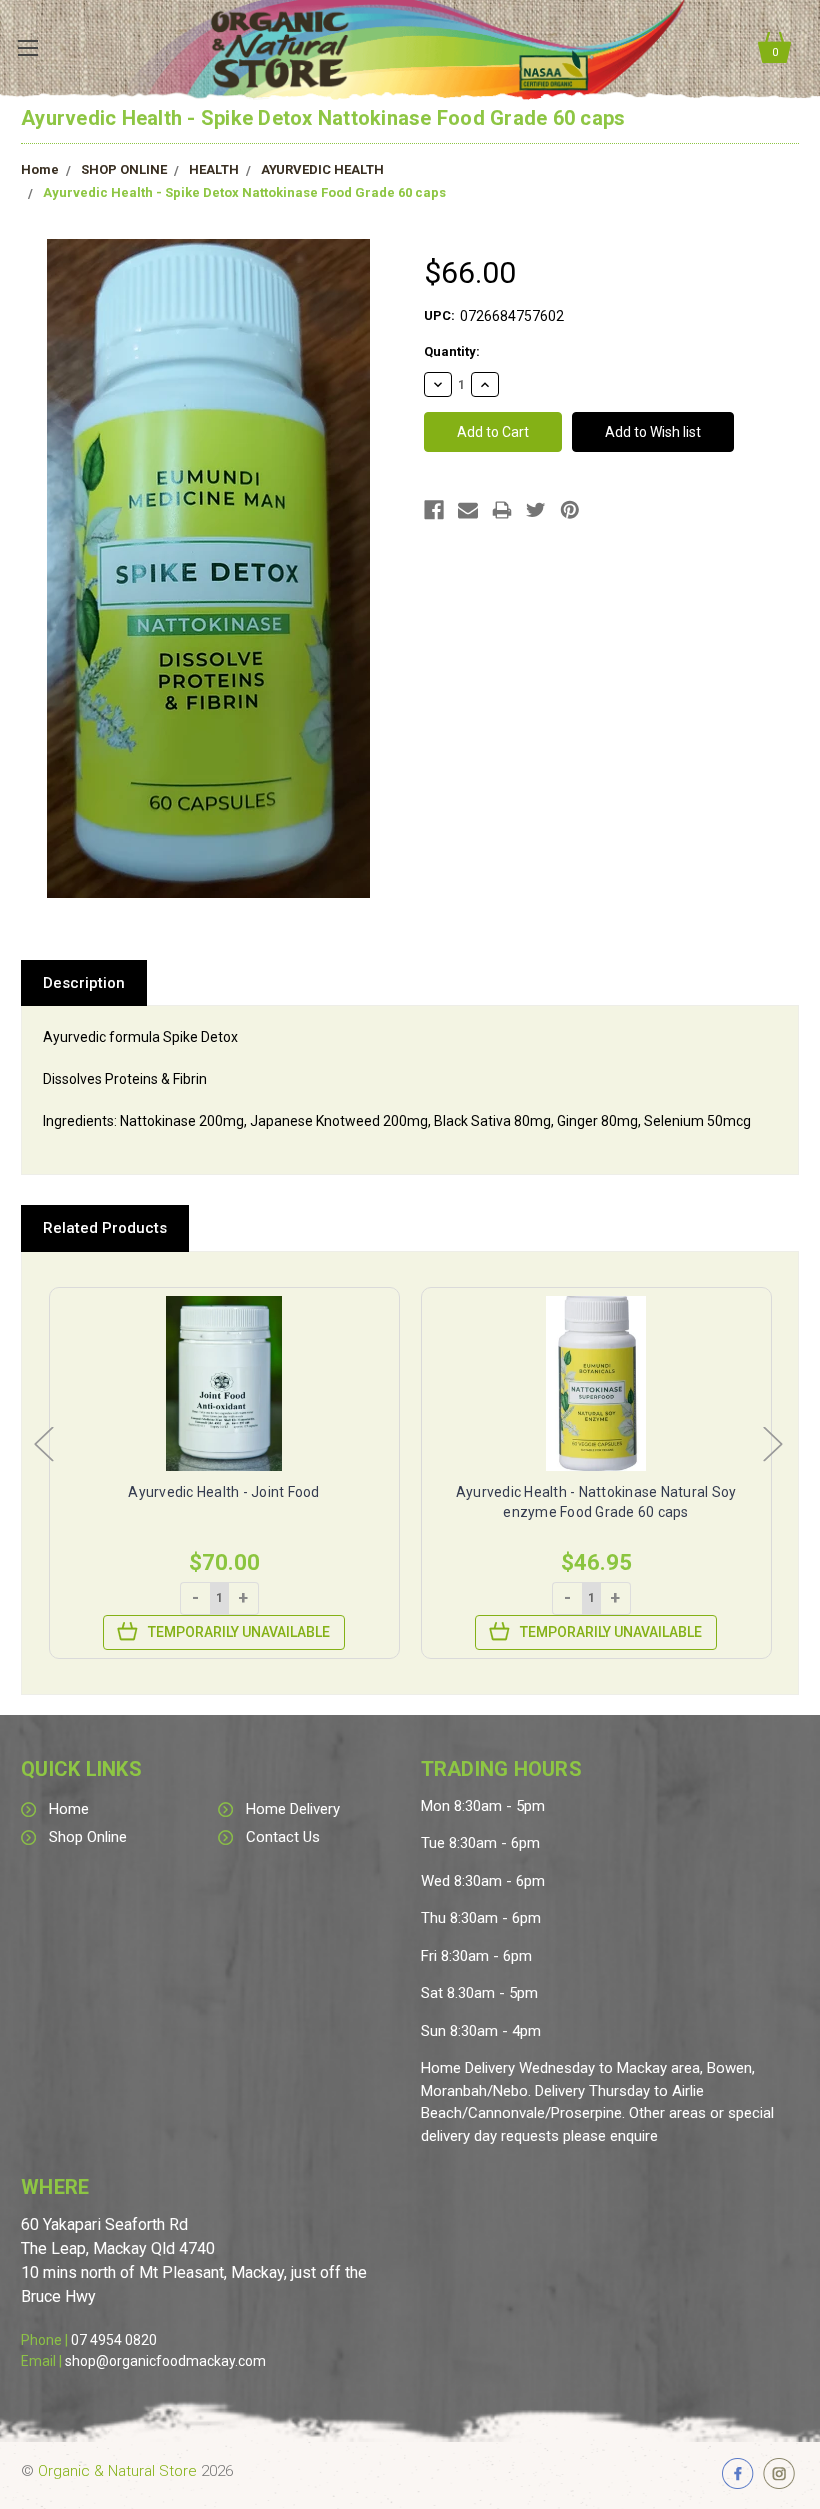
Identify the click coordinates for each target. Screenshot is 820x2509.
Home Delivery (293, 1809)
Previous (43, 1442)
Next (772, 1442)
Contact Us (283, 1837)
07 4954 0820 (114, 2340)
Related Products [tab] (105, 1228)
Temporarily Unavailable (239, 1632)
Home (40, 169)
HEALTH (214, 169)
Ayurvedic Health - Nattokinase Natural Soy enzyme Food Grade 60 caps (596, 1502)
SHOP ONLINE (124, 169)
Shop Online (88, 1837)
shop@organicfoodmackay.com (165, 2361)
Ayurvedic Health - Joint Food (223, 1492)
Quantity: (452, 351)
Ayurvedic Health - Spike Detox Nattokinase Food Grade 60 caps (244, 192)
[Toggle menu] (27, 47)
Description (84, 983)
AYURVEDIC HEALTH (322, 169)
